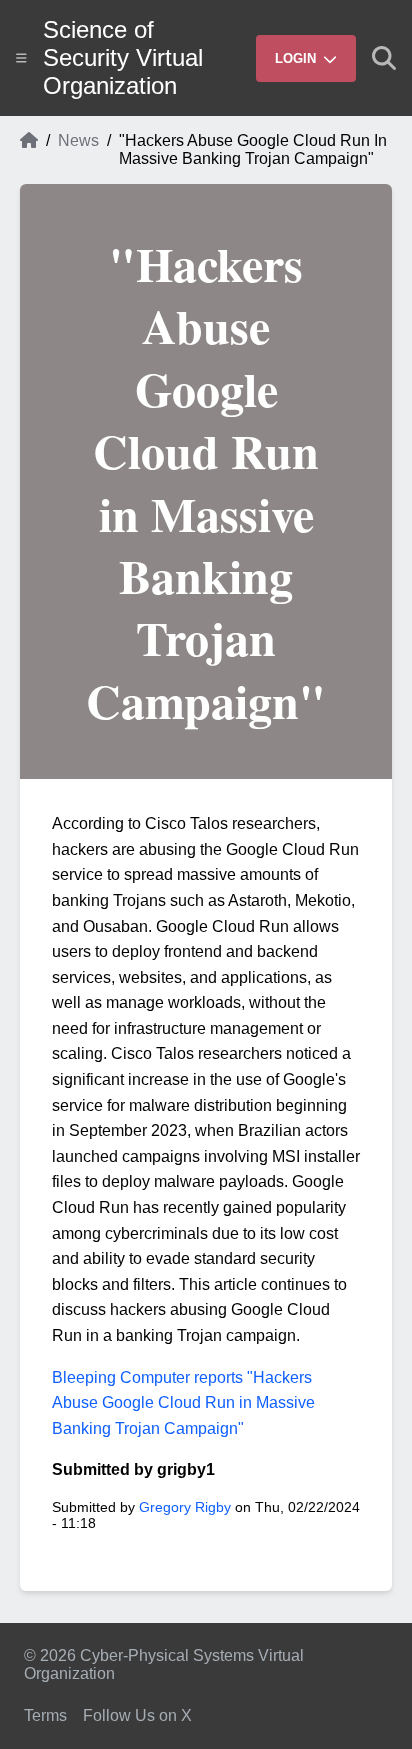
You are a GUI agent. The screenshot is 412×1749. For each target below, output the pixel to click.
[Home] (29, 150)
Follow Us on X (137, 1715)
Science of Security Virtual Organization (123, 57)
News (78, 140)
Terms (45, 1715)
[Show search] (384, 58)
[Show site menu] (21, 58)
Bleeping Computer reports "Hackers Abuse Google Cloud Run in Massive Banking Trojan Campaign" (183, 1403)
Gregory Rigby (185, 1507)
